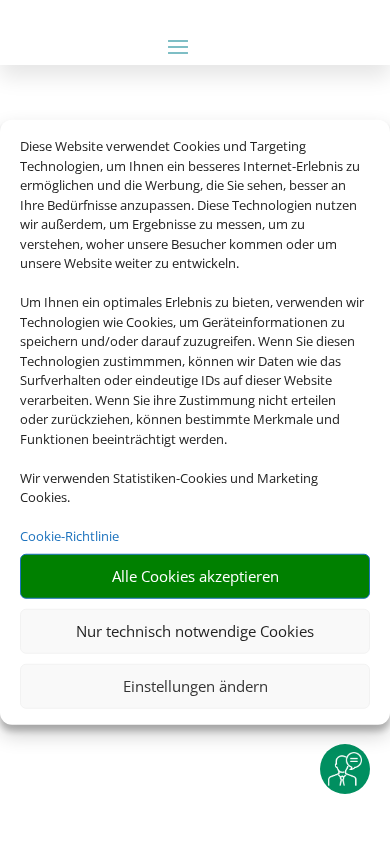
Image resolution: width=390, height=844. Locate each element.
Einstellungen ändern (195, 686)
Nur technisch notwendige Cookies (195, 631)
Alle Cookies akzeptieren (195, 576)
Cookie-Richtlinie (69, 536)
